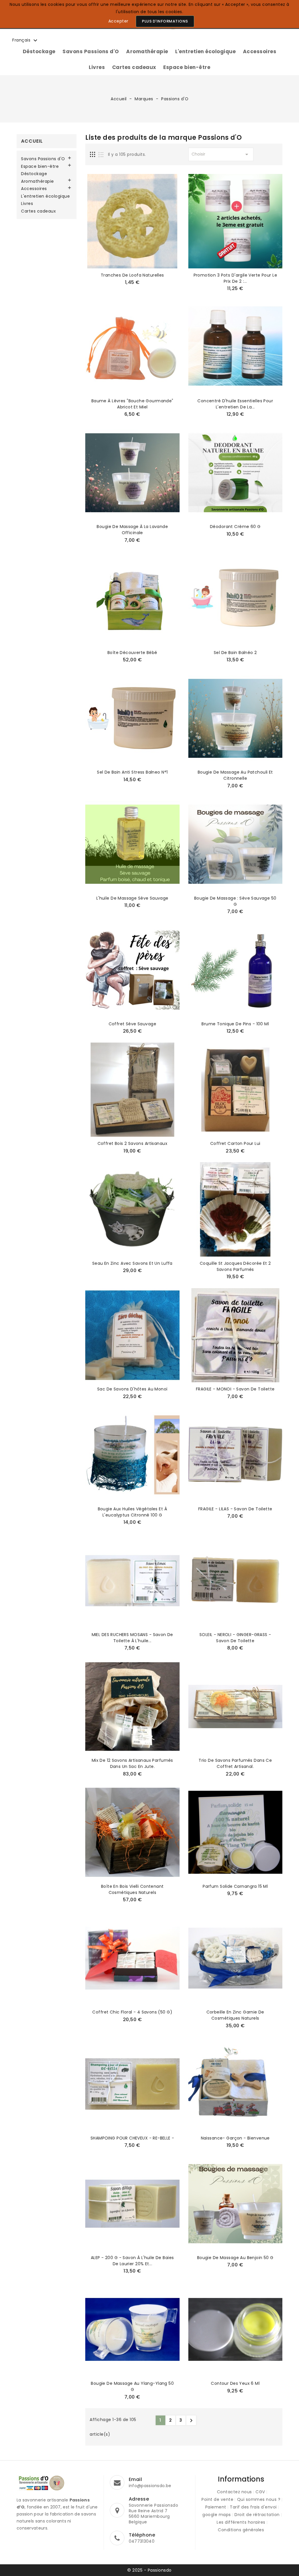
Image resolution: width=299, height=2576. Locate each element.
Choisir (221, 154)
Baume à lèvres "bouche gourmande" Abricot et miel (132, 404)
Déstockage (39, 51)
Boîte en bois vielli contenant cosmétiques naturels (132, 1889)
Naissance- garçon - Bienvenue (235, 2138)
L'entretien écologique (205, 51)
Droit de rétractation (257, 2515)
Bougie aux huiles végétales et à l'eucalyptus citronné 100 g (132, 1512)
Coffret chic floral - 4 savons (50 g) (132, 2012)
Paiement (216, 2507)
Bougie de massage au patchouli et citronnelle (235, 775)
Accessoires (260, 51)
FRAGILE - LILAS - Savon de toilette (235, 1509)
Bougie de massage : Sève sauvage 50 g (235, 901)
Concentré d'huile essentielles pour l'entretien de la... (235, 404)
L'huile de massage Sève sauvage (132, 898)
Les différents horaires (241, 2522)
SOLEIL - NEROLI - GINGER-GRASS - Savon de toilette (235, 1638)
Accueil (32, 141)
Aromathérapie (147, 51)
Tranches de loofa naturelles (132, 275)
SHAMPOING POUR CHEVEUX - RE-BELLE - (132, 2138)
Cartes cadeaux (134, 67)
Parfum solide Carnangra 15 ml (235, 1886)
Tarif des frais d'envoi (253, 2507)
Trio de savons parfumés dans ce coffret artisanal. (235, 1763)
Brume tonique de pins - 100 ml (235, 1024)
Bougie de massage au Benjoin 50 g (235, 2258)
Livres (97, 67)
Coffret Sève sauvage (132, 1024)
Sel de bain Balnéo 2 (235, 653)
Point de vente (217, 2499)
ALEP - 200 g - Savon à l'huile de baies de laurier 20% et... (132, 2261)
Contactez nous (234, 2492)
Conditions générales (241, 2530)
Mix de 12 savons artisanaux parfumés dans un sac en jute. (132, 1763)
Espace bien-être (187, 67)
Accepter (118, 21)
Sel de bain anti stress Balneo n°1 (132, 772)
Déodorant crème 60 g (235, 527)
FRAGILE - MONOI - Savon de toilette (235, 1389)
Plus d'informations (165, 21)
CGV (260, 2492)
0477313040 (142, 2541)
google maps (217, 2515)
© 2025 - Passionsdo (149, 2570)
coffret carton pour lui (235, 1143)
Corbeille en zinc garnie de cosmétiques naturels (235, 2015)
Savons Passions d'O (91, 51)
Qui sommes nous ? (259, 2499)
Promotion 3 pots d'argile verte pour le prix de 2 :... (235, 278)
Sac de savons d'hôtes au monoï (132, 1389)
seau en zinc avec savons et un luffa (132, 1263)
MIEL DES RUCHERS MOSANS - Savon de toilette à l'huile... (132, 1638)
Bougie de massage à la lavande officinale (132, 530)
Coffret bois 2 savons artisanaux (132, 1143)
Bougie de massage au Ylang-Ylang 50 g (132, 2386)
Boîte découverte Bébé (132, 653)
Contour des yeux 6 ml (235, 2383)
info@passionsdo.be (150, 2486)
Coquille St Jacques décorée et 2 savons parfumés (235, 1266)
